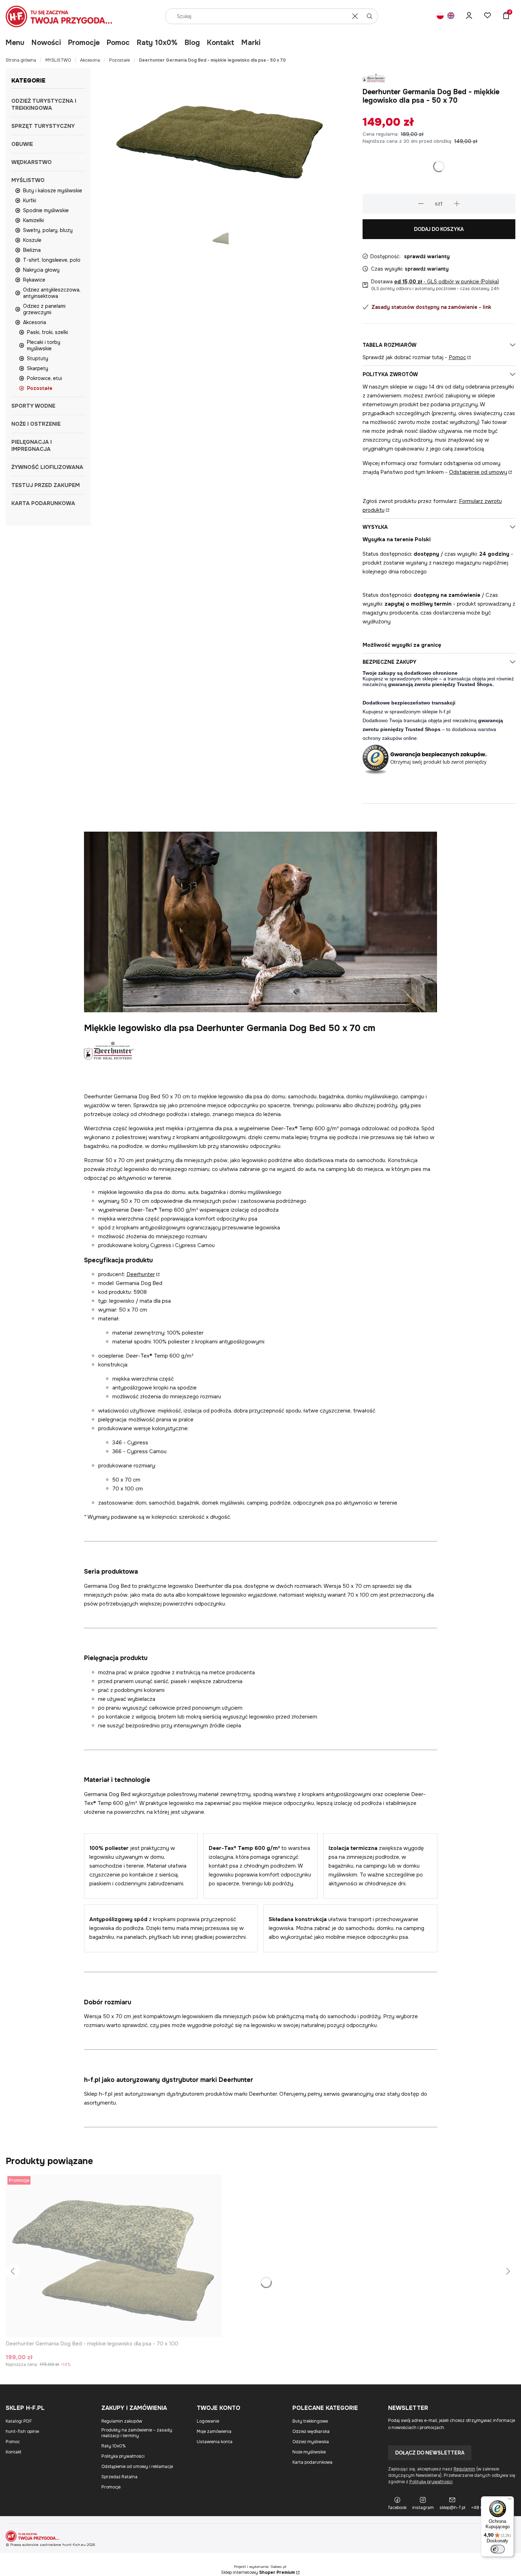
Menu (15, 43)
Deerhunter (141, 1274)
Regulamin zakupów (122, 2421)
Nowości (46, 43)
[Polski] (440, 16)
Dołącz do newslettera (430, 2453)
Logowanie (208, 2421)
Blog (192, 43)
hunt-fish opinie (22, 2431)
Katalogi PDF (19, 2421)
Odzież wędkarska (311, 2431)
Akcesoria (90, 60)
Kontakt (221, 43)
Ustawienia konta (215, 2442)
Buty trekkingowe (310, 2421)
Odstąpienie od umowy (478, 472)
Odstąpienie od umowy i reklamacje (137, 2467)
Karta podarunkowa (312, 2462)
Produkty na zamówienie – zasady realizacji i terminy (137, 2433)
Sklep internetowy (258, 2572)
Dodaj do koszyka (439, 229)
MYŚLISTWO (58, 60)
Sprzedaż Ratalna (119, 2477)
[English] (451, 16)
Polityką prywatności (431, 2482)
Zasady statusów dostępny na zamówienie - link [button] (431, 307)
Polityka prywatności (123, 2456)
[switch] (498, 2549)
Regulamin (464, 2469)
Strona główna (21, 60)
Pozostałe (119, 60)
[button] (370, 16)
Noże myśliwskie (309, 2452)
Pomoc (118, 43)
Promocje (84, 43)
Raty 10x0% (157, 43)
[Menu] (510, 2501)
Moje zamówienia (214, 2431)
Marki (251, 43)
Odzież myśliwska (311, 2442)
